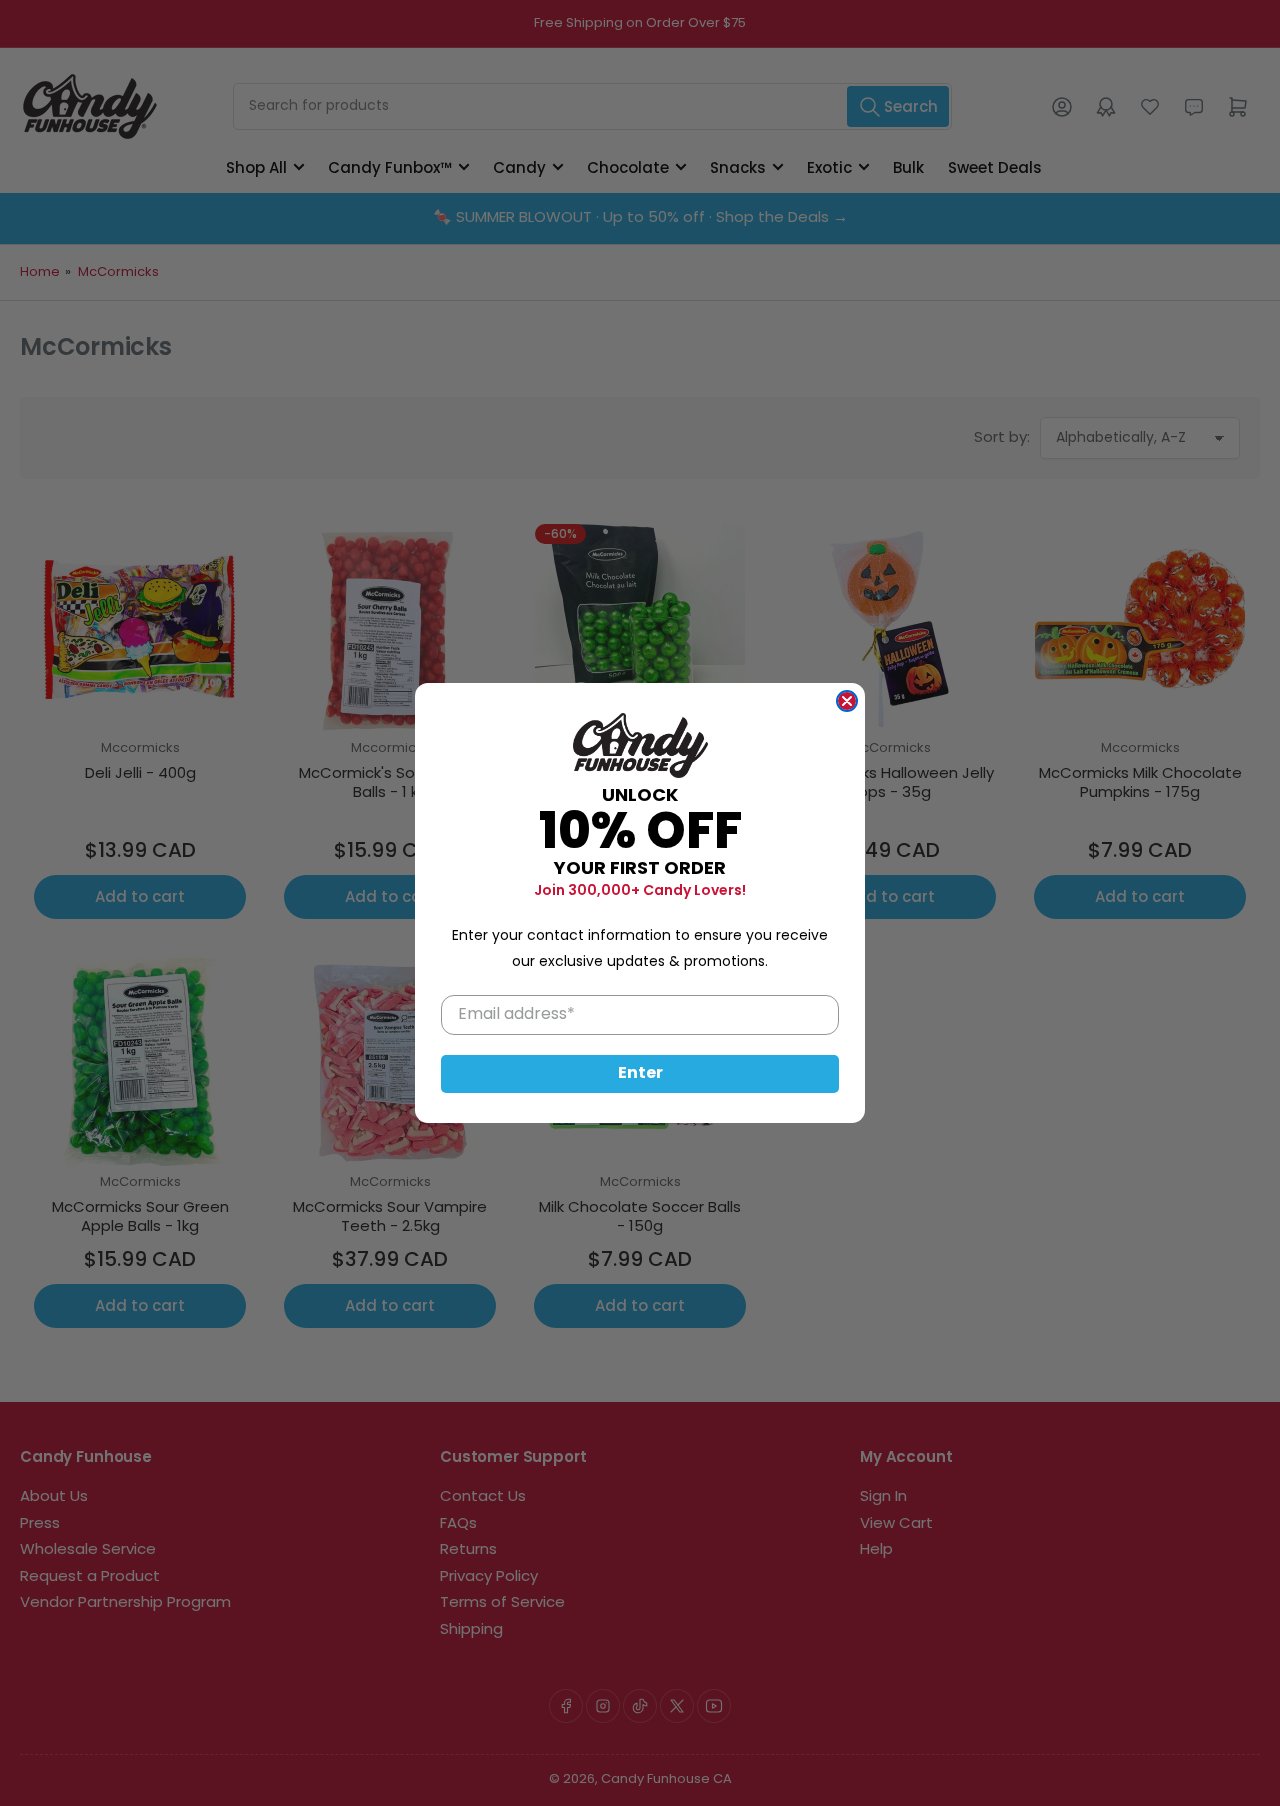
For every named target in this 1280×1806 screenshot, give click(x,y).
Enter (640, 1074)
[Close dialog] (847, 701)
